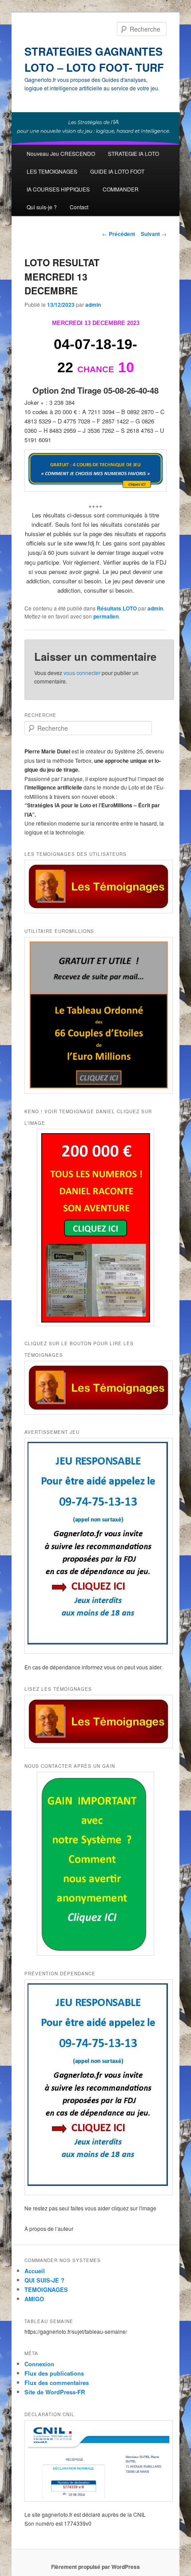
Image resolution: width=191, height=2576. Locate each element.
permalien (106, 616)
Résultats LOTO (117, 608)
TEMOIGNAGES (46, 2289)
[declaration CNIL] (96, 2461)
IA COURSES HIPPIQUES (58, 189)
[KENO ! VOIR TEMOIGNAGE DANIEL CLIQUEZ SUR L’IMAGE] (96, 1227)
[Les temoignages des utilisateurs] (96, 887)
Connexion (39, 2364)
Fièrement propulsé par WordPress (95, 2567)
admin (93, 305)
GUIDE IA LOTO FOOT (117, 171)
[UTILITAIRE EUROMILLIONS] (96, 1015)
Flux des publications (54, 2373)
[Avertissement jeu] (96, 1546)
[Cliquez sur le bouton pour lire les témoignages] (96, 1388)
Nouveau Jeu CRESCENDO (61, 153)
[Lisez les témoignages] (96, 1722)
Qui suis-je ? (42, 207)
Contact (79, 207)
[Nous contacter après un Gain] (96, 1864)
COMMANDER (121, 189)
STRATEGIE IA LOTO (133, 153)
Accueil (35, 2271)
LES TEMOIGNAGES (52, 171)
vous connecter (82, 673)
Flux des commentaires (57, 2383)
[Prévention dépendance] (96, 2087)
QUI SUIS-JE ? (44, 2280)
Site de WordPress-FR (55, 2392)
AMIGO (34, 2299)
